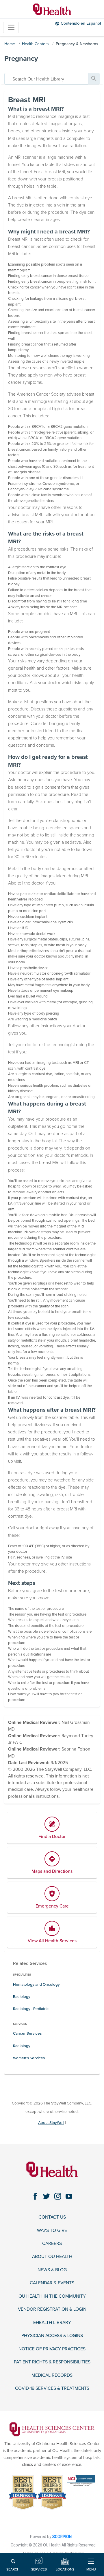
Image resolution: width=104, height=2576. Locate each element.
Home (10, 44)
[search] (46, 79)
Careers (52, 2244)
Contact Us (52, 2217)
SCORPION (62, 2537)
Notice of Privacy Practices (52, 2349)
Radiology (22, 1997)
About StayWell (51, 2123)
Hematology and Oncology (36, 1985)
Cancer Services (27, 2034)
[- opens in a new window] (52, 2429)
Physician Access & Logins (52, 2336)
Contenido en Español (81, 23)
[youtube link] (69, 2196)
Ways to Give (52, 2230)
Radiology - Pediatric (31, 2009)
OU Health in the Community (52, 2296)
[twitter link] (46, 2196)
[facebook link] (35, 2196)
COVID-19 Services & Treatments (52, 2388)
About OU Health (52, 2257)
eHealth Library (52, 2323)
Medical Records (52, 2375)
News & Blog (52, 2270)
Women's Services (29, 2058)
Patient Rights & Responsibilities (52, 2362)
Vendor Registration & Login (52, 2309)
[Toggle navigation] (11, 27)
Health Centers (35, 44)
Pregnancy (21, 59)
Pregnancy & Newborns (77, 44)
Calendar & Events (52, 2283)
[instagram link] (58, 2196)
